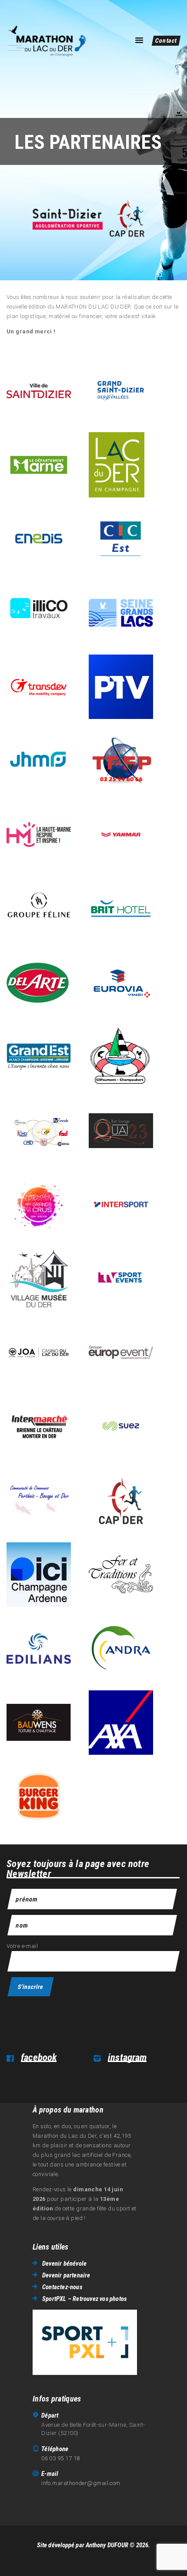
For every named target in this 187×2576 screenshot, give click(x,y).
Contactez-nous (62, 2287)
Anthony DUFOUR (107, 2545)
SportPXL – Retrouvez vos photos (84, 2299)
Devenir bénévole (64, 2264)
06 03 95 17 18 (60, 2458)
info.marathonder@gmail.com (81, 2483)
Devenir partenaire (66, 2275)
